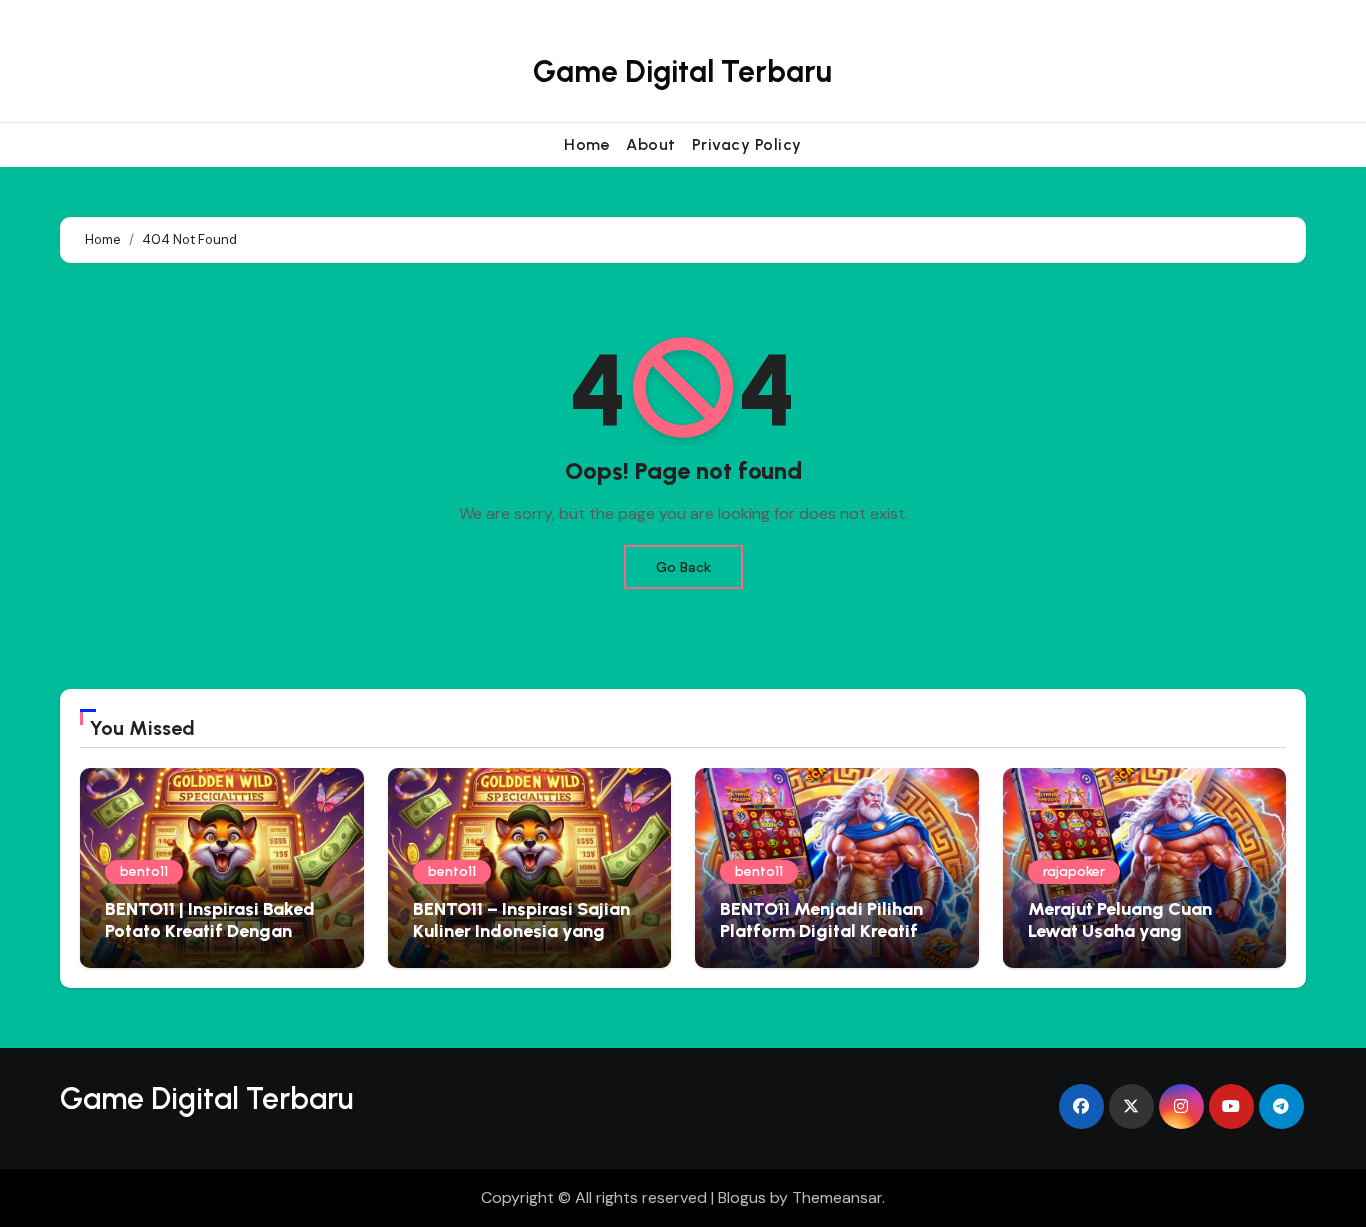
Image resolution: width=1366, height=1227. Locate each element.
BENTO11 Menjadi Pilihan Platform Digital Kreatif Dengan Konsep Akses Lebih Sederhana (836, 941)
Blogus (742, 1197)
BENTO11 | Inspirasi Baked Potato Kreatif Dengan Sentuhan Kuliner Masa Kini (218, 930)
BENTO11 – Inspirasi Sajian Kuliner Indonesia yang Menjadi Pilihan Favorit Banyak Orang (521, 941)
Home (587, 144)
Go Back (683, 567)
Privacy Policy (747, 144)
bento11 (144, 871)
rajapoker (1074, 871)
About (651, 144)
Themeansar (837, 1197)
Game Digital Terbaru (682, 71)
